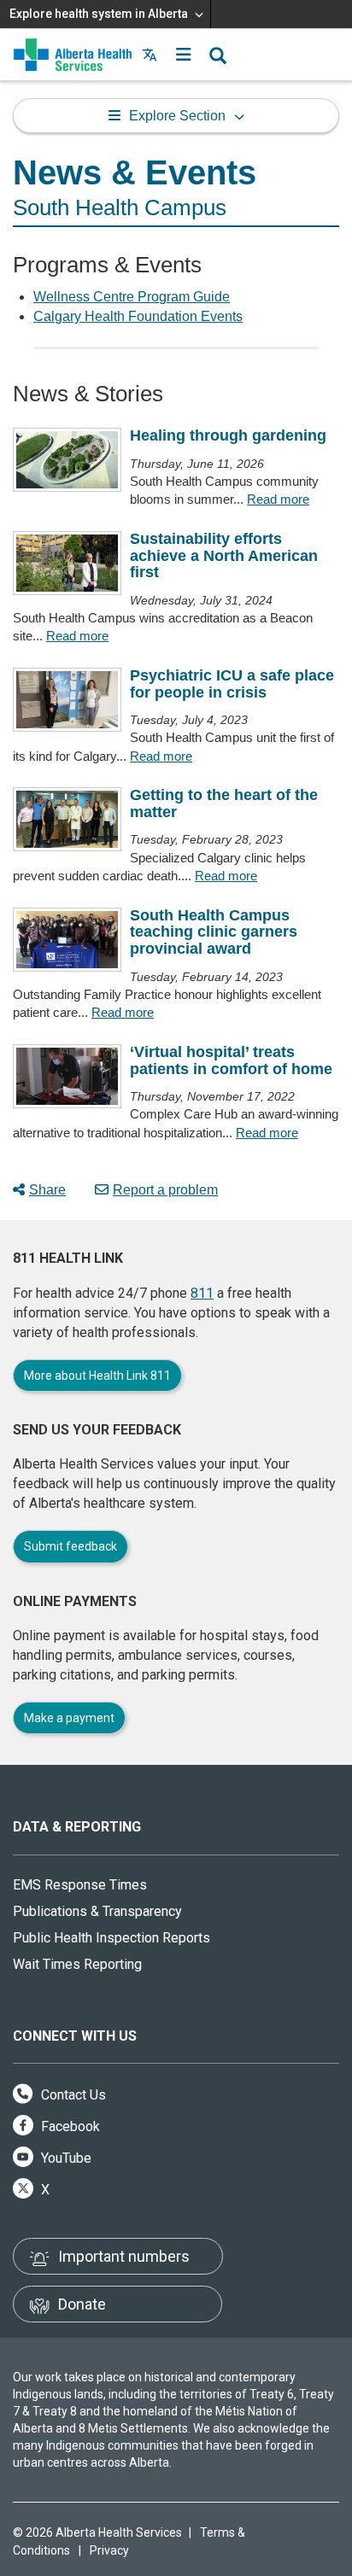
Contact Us (72, 2095)
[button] (184, 55)
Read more (278, 499)
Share (47, 1190)
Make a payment (69, 1718)
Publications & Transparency (97, 1911)
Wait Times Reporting (77, 1964)
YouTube (65, 2158)
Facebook (69, 2126)
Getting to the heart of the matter (224, 803)
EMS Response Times (80, 1885)
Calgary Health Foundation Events (138, 316)
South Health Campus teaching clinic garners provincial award (214, 932)
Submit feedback (70, 1546)
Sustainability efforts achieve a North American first (224, 556)
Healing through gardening (228, 435)
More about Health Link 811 (97, 1376)
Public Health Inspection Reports (111, 1938)
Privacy (109, 2550)
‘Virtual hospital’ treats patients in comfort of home (231, 1060)
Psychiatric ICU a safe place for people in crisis (232, 684)
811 (202, 1293)
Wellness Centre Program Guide (132, 297)
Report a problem (165, 1190)
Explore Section (177, 116)
